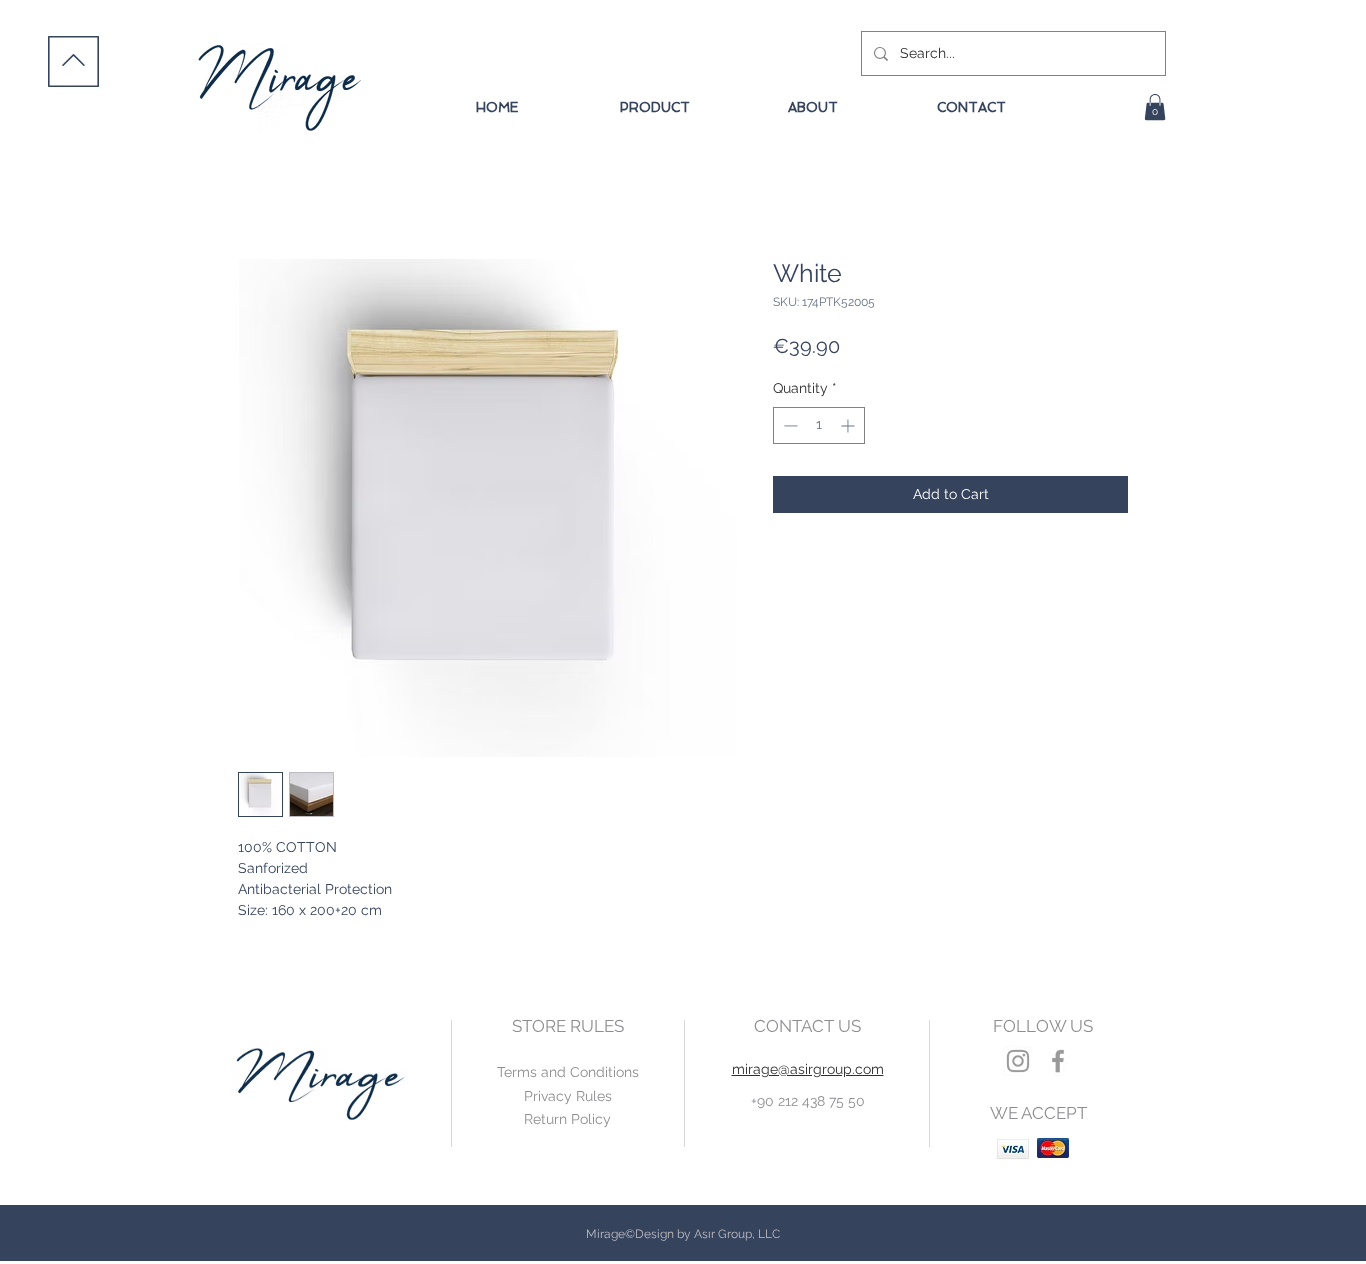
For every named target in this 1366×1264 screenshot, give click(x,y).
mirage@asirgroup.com (808, 1069)
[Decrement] (788, 425)
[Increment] (849, 425)
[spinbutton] (819, 425)
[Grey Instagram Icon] (1018, 1061)
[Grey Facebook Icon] (1058, 1061)
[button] (1155, 107)
